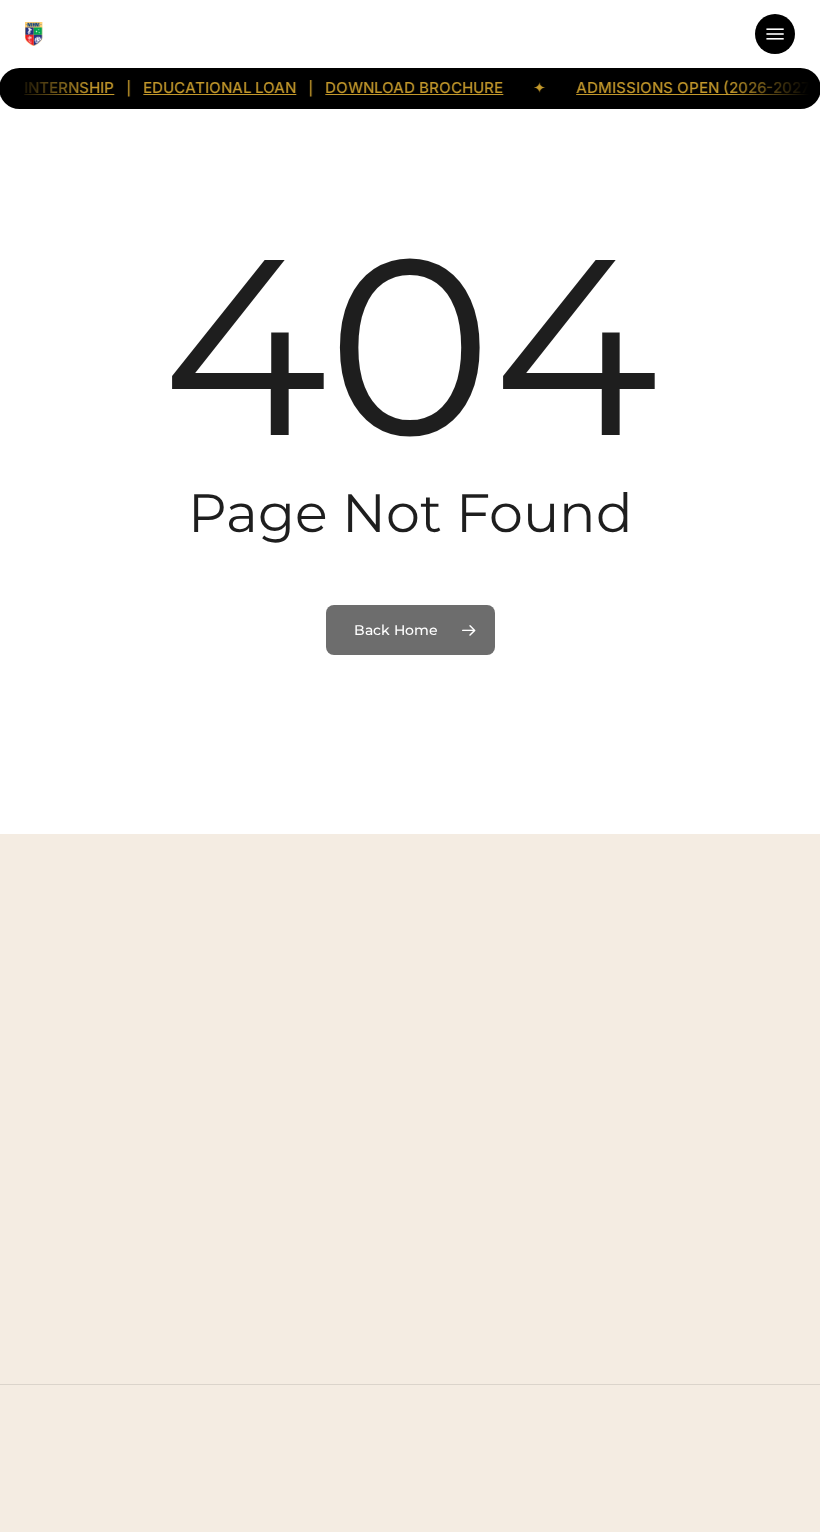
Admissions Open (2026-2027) (674, 88)
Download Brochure (392, 88)
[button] (775, 34)
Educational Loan (197, 88)
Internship (47, 88)
